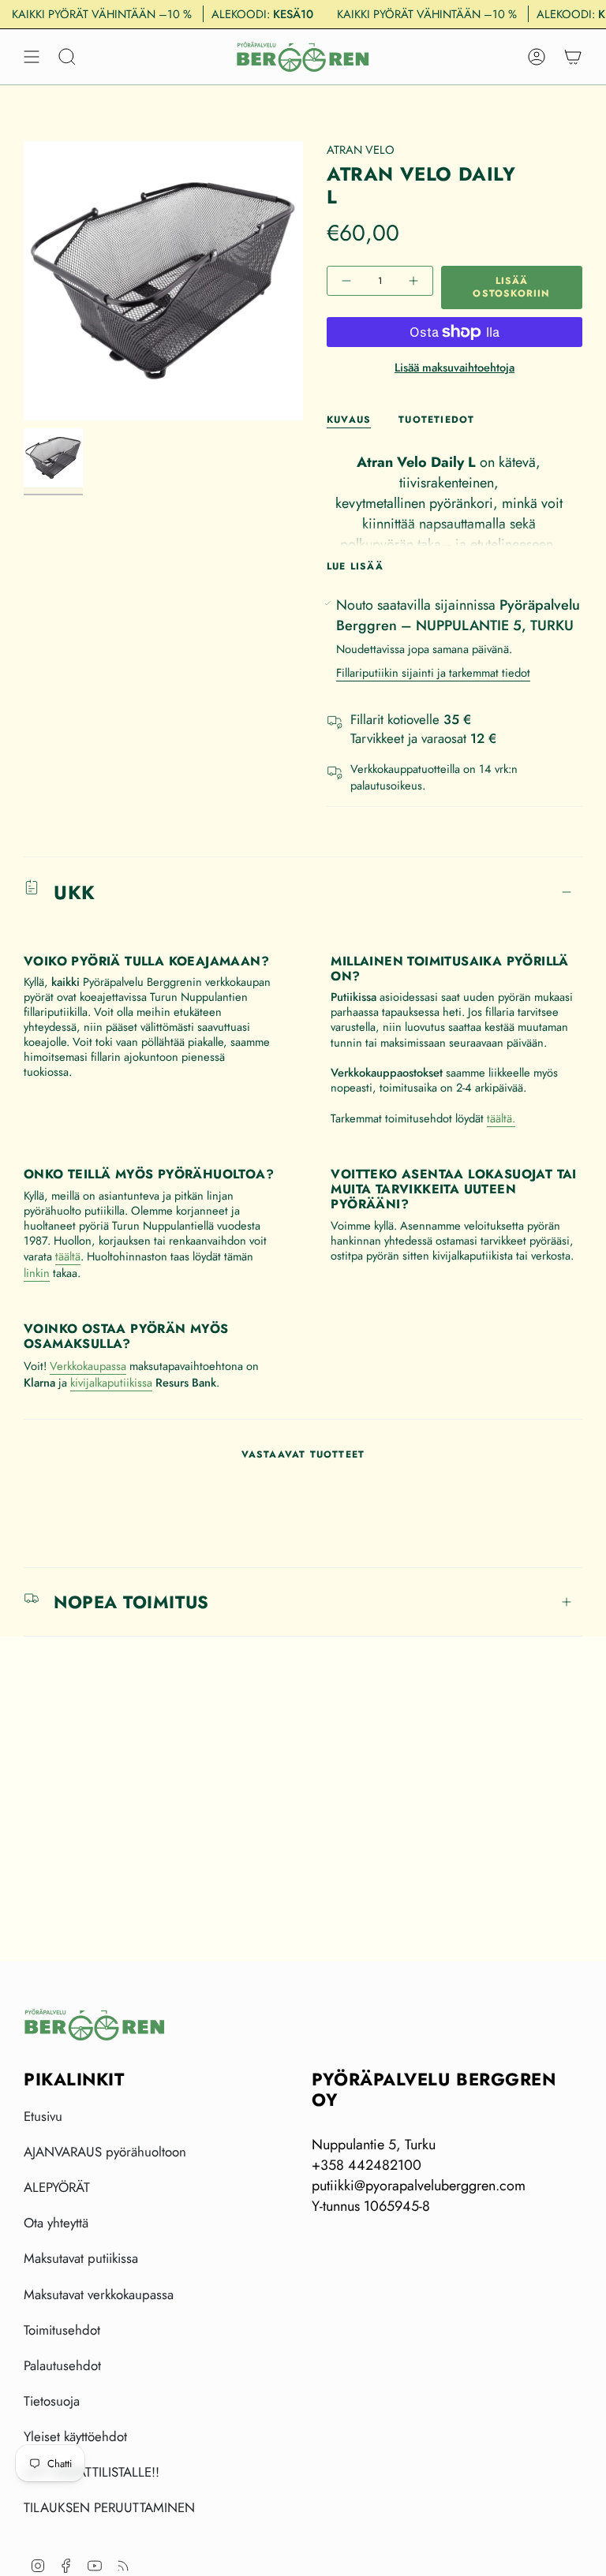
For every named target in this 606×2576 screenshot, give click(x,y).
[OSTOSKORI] (573, 57)
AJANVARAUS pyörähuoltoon (105, 2152)
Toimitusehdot (62, 2330)
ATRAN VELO (361, 149)
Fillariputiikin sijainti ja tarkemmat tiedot (433, 672)
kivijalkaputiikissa (111, 1382)
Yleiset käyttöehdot (75, 2436)
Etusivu (43, 2116)
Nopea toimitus (131, 1602)
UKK (75, 892)
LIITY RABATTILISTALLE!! (92, 2472)
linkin (37, 1273)
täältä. (501, 1118)
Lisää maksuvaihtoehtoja (454, 367)
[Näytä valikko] (32, 57)
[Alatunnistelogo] (95, 2024)
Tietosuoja (52, 2401)
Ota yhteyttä (56, 2223)
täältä (68, 1256)
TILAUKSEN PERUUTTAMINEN (109, 2507)
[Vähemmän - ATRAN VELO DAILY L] (348, 281)
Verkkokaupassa (88, 1366)
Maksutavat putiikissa (81, 2258)
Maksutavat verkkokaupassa (99, 2294)
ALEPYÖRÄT (57, 2187)
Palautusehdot (62, 2365)
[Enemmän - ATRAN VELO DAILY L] (412, 281)
